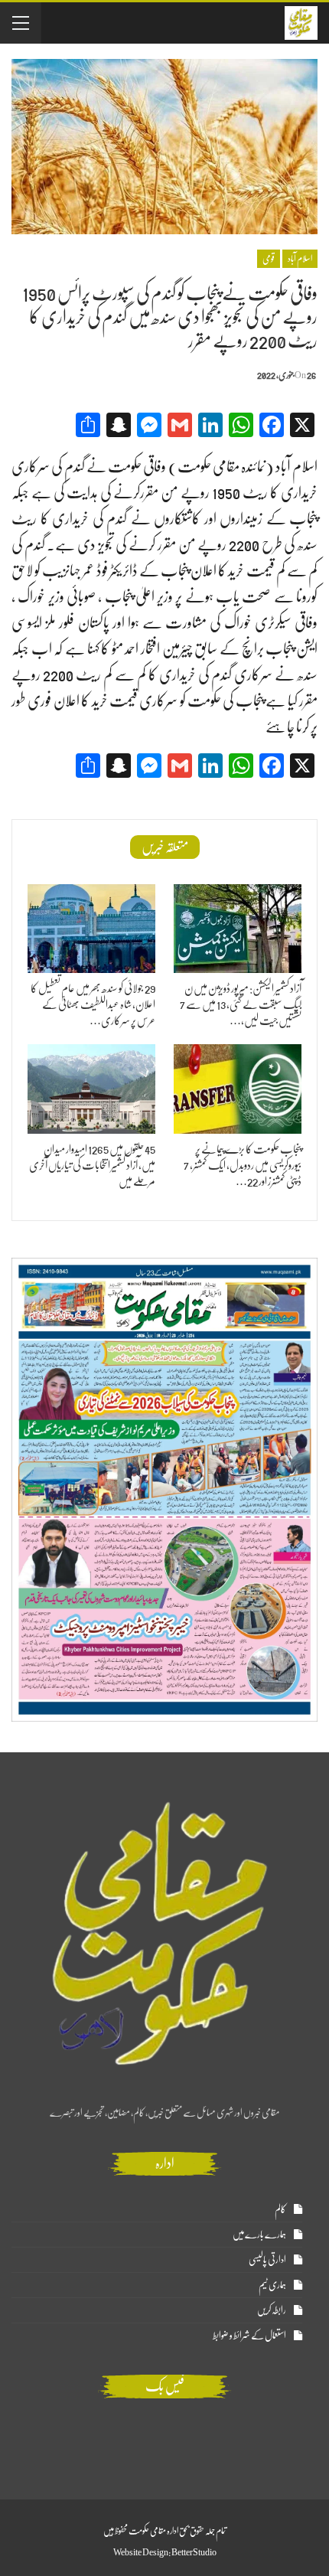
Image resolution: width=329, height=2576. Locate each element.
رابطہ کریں (272, 2310)
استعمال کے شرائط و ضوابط (249, 2335)
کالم (280, 2209)
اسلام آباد (300, 259)
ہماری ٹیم (272, 2285)
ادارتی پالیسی (267, 2259)
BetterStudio (194, 2552)
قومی (269, 259)
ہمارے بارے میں (259, 2234)
